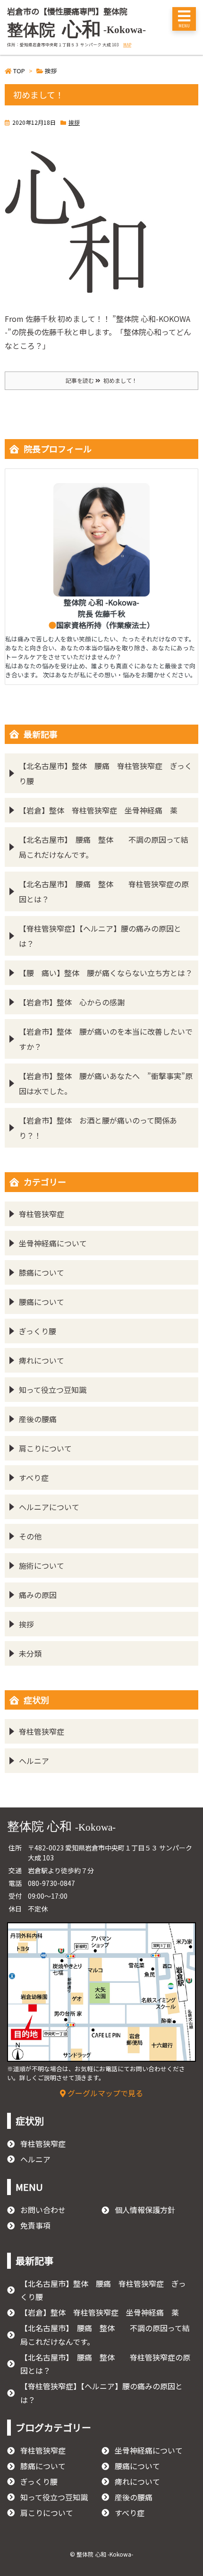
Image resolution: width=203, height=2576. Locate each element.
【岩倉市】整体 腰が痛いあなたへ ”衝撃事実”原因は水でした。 (106, 1083)
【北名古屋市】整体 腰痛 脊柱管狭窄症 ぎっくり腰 (106, 773)
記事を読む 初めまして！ (101, 380)
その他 (30, 1536)
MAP (127, 44)
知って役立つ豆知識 (53, 1390)
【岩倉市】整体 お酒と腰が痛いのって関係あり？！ (98, 1128)
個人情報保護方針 (145, 2210)
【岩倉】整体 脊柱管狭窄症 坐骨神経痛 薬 (98, 810)
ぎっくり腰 (38, 1331)
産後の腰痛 (38, 1419)
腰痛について (42, 1302)
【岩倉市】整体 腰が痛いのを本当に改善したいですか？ (106, 1039)
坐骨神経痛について (53, 1243)
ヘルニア (34, 1761)
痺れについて (42, 1360)
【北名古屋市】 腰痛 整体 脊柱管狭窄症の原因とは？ (104, 891)
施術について (42, 1565)
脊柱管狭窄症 (42, 1214)
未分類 (30, 1653)
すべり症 (34, 1478)
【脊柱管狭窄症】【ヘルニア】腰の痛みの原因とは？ (100, 936)
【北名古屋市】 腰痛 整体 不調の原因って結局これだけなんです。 (104, 847)
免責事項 (35, 2225)
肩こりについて (45, 1448)
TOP (19, 71)
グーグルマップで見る (104, 2093)
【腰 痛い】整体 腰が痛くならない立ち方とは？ (106, 973)
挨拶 (74, 122)
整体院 (76, 30)
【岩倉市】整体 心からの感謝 (72, 1002)
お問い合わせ (43, 2210)
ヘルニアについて (49, 1507)
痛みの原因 (38, 1595)
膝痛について (42, 1272)
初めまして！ (38, 95)
